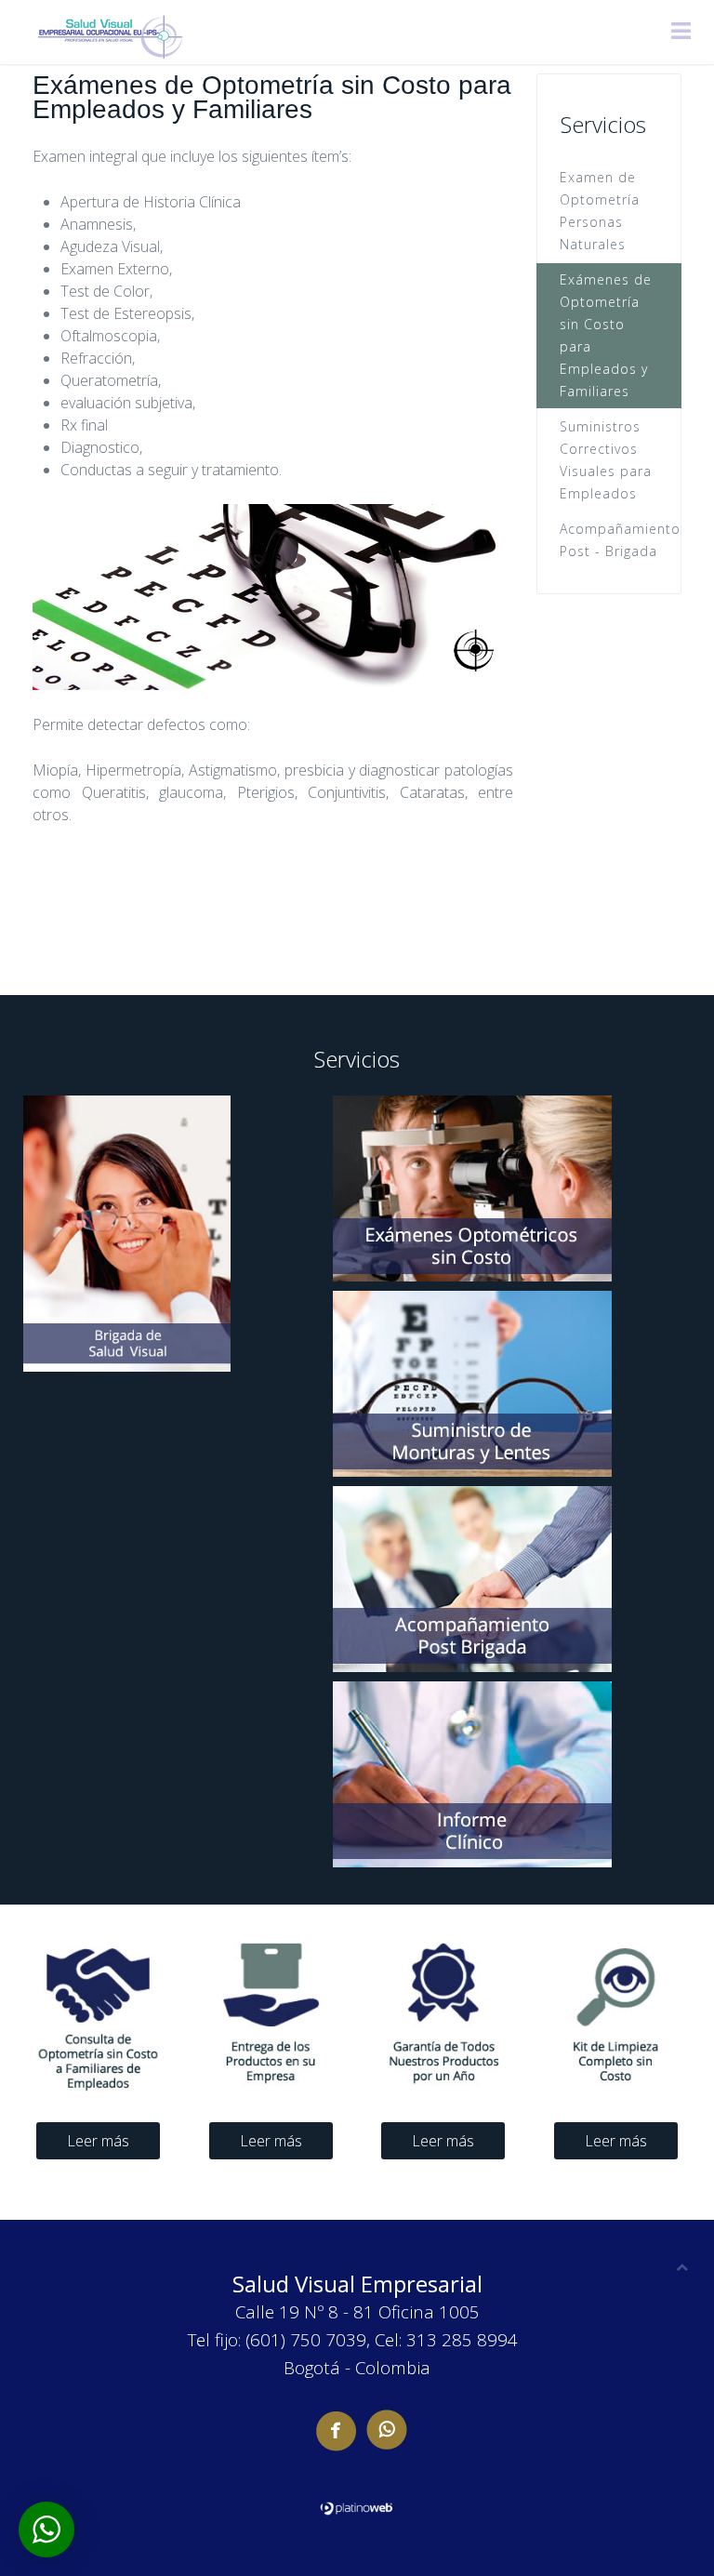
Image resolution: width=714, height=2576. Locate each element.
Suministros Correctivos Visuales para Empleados (606, 460)
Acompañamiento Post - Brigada (620, 540)
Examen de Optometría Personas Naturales (600, 211)
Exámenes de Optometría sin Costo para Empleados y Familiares (606, 335)
